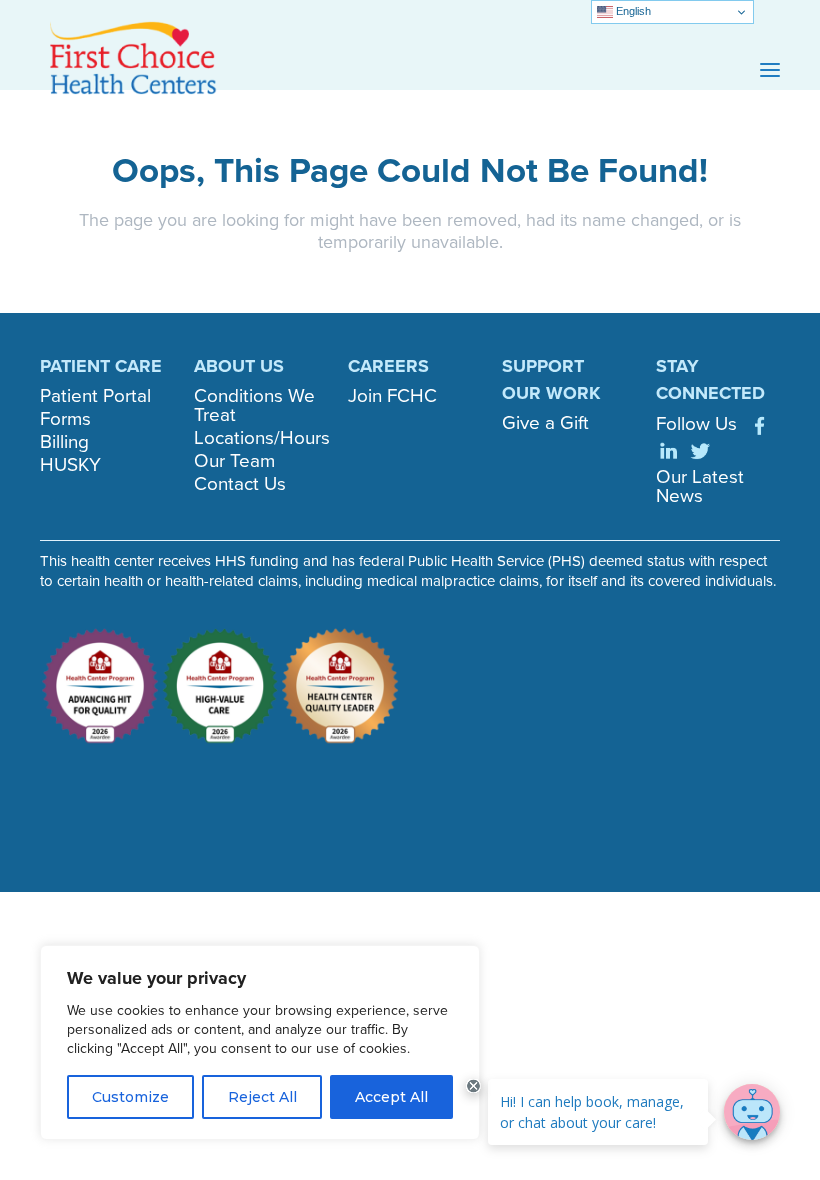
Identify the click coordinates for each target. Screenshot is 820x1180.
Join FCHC (392, 395)
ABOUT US (239, 366)
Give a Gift (545, 422)
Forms (65, 418)
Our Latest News (700, 486)
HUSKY (70, 464)
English (632, 11)
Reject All (262, 1097)
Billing (64, 441)
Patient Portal (95, 395)
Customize (130, 1097)
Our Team (234, 460)
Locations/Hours (262, 437)
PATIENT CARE (101, 366)
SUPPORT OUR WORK (551, 379)
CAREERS (388, 366)
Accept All (391, 1097)
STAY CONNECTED (710, 379)
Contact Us (240, 483)
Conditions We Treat (254, 405)
